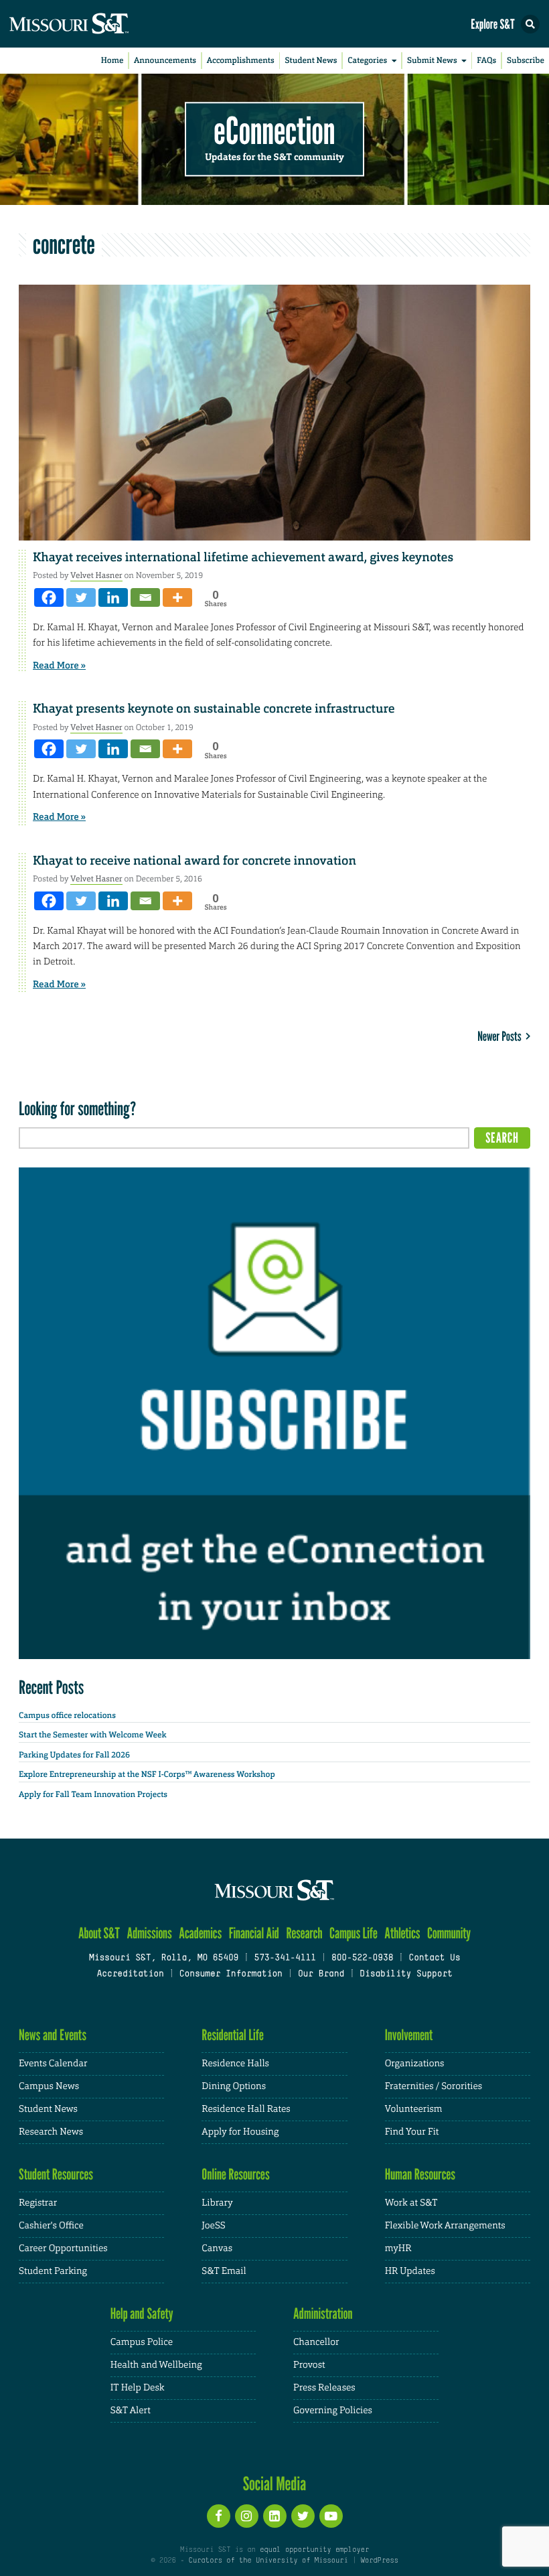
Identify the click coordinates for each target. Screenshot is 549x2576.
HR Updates (410, 2271)
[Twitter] (81, 597)
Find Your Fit (412, 2132)
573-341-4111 (285, 1958)
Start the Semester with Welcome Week (92, 1735)
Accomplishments (241, 60)
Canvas (217, 2248)
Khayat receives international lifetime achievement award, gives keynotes (243, 557)
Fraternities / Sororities (434, 2086)
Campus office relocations (67, 1715)
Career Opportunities (63, 2248)
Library (217, 2203)
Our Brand (321, 1975)
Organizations (415, 2064)
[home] (94, 24)
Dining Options (234, 2086)
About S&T (99, 1933)
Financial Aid (254, 1933)
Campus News (49, 2086)
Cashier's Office (51, 2226)
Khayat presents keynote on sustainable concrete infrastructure (214, 709)
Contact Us (434, 1958)
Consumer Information (231, 1975)
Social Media (275, 2484)
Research (304, 1933)
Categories (367, 60)
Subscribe (526, 60)
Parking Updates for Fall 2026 (74, 1755)
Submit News (432, 60)
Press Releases (324, 2388)
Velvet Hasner (96, 575)
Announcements (165, 60)
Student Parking (53, 2271)
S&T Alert (131, 2411)
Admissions (149, 1933)
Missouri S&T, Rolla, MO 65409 (164, 1958)
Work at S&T (411, 2203)
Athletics (402, 1933)
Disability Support (406, 1975)
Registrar (38, 2203)
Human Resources (420, 2174)
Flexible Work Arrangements (445, 2226)
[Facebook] (49, 597)
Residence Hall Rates (246, 2109)
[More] (177, 597)
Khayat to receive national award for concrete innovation (194, 861)
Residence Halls (235, 2064)
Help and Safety (142, 2314)
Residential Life (233, 2035)
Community (449, 1933)
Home (112, 60)
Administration (323, 2314)
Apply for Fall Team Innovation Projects (93, 1794)
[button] (530, 24)
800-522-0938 (362, 1958)
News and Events (53, 2035)
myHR (398, 2248)
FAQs (486, 60)
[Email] (145, 597)
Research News (51, 2132)
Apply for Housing (240, 2132)
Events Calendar (53, 2064)
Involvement (409, 2035)
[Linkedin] (113, 597)
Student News (311, 60)
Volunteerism (414, 2109)
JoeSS (213, 2226)
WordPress (379, 2561)
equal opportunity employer (314, 2550)
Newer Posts (501, 1036)
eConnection (275, 131)
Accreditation (130, 1975)
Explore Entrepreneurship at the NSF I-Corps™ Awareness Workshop (147, 1774)
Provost (309, 2365)
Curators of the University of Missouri (268, 2561)
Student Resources (56, 2174)
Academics (200, 1933)
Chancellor (316, 2342)
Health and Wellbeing (156, 2365)
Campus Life (354, 1933)
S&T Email (224, 2271)
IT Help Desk (138, 2388)
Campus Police (142, 2342)
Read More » (59, 666)
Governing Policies (333, 2411)
